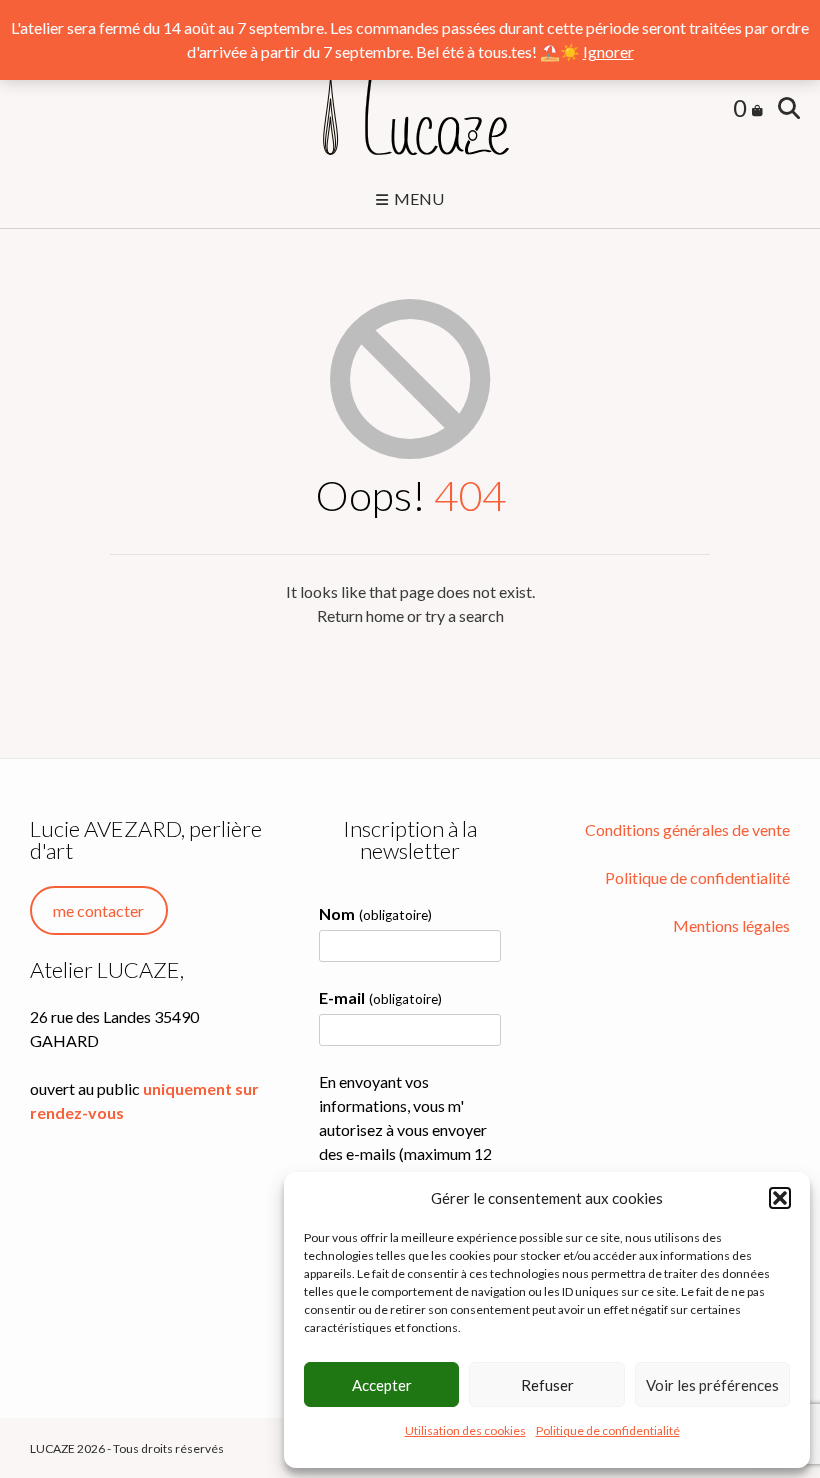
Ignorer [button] (608, 51)
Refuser (547, 1385)
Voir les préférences (712, 1385)
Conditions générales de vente (687, 829)
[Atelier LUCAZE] (410, 109)
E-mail (380, 997)
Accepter (382, 1385)
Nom (375, 913)
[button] (780, 1198)
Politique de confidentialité (608, 1430)
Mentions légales (731, 925)
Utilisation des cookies (465, 1430)
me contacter (98, 910)
